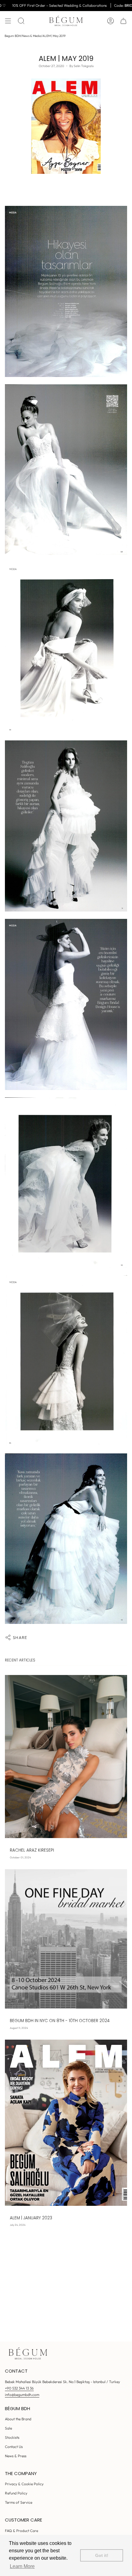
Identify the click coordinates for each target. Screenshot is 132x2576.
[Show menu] (8, 21)
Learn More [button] (22, 2566)
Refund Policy (16, 2493)
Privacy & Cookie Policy (24, 2484)
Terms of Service (19, 2502)
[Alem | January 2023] (66, 2123)
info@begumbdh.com (22, 2395)
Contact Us (14, 2447)
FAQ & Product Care (21, 2531)
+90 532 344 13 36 (19, 2388)
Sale (8, 2428)
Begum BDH (13, 36)
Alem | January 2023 (31, 2218)
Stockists (12, 2437)
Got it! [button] (102, 2555)
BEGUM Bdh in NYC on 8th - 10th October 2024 (60, 2021)
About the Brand (18, 2419)
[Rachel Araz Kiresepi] (66, 1757)
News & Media (32, 36)
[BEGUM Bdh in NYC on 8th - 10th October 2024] (66, 1939)
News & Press (16, 2456)
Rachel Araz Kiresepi (32, 1850)
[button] (21, 21)
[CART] (123, 21)
